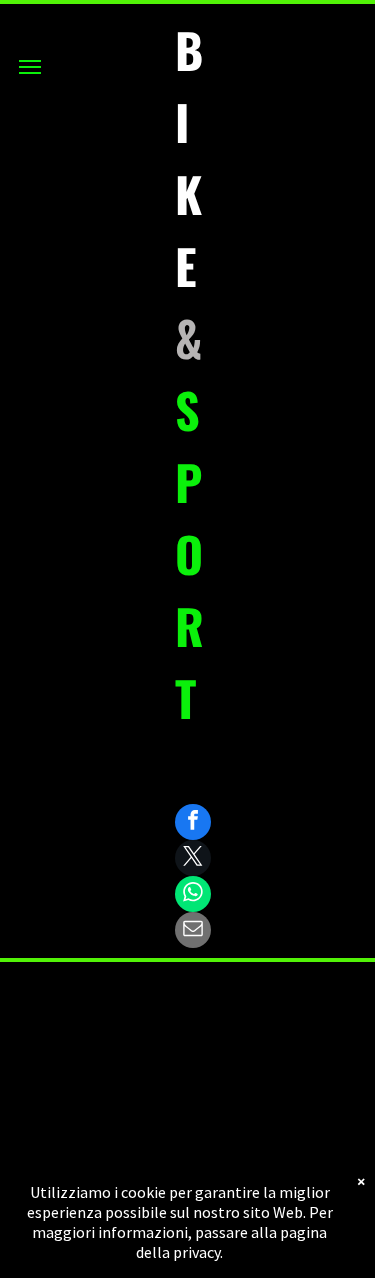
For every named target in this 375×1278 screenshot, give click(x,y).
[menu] (30, 67)
